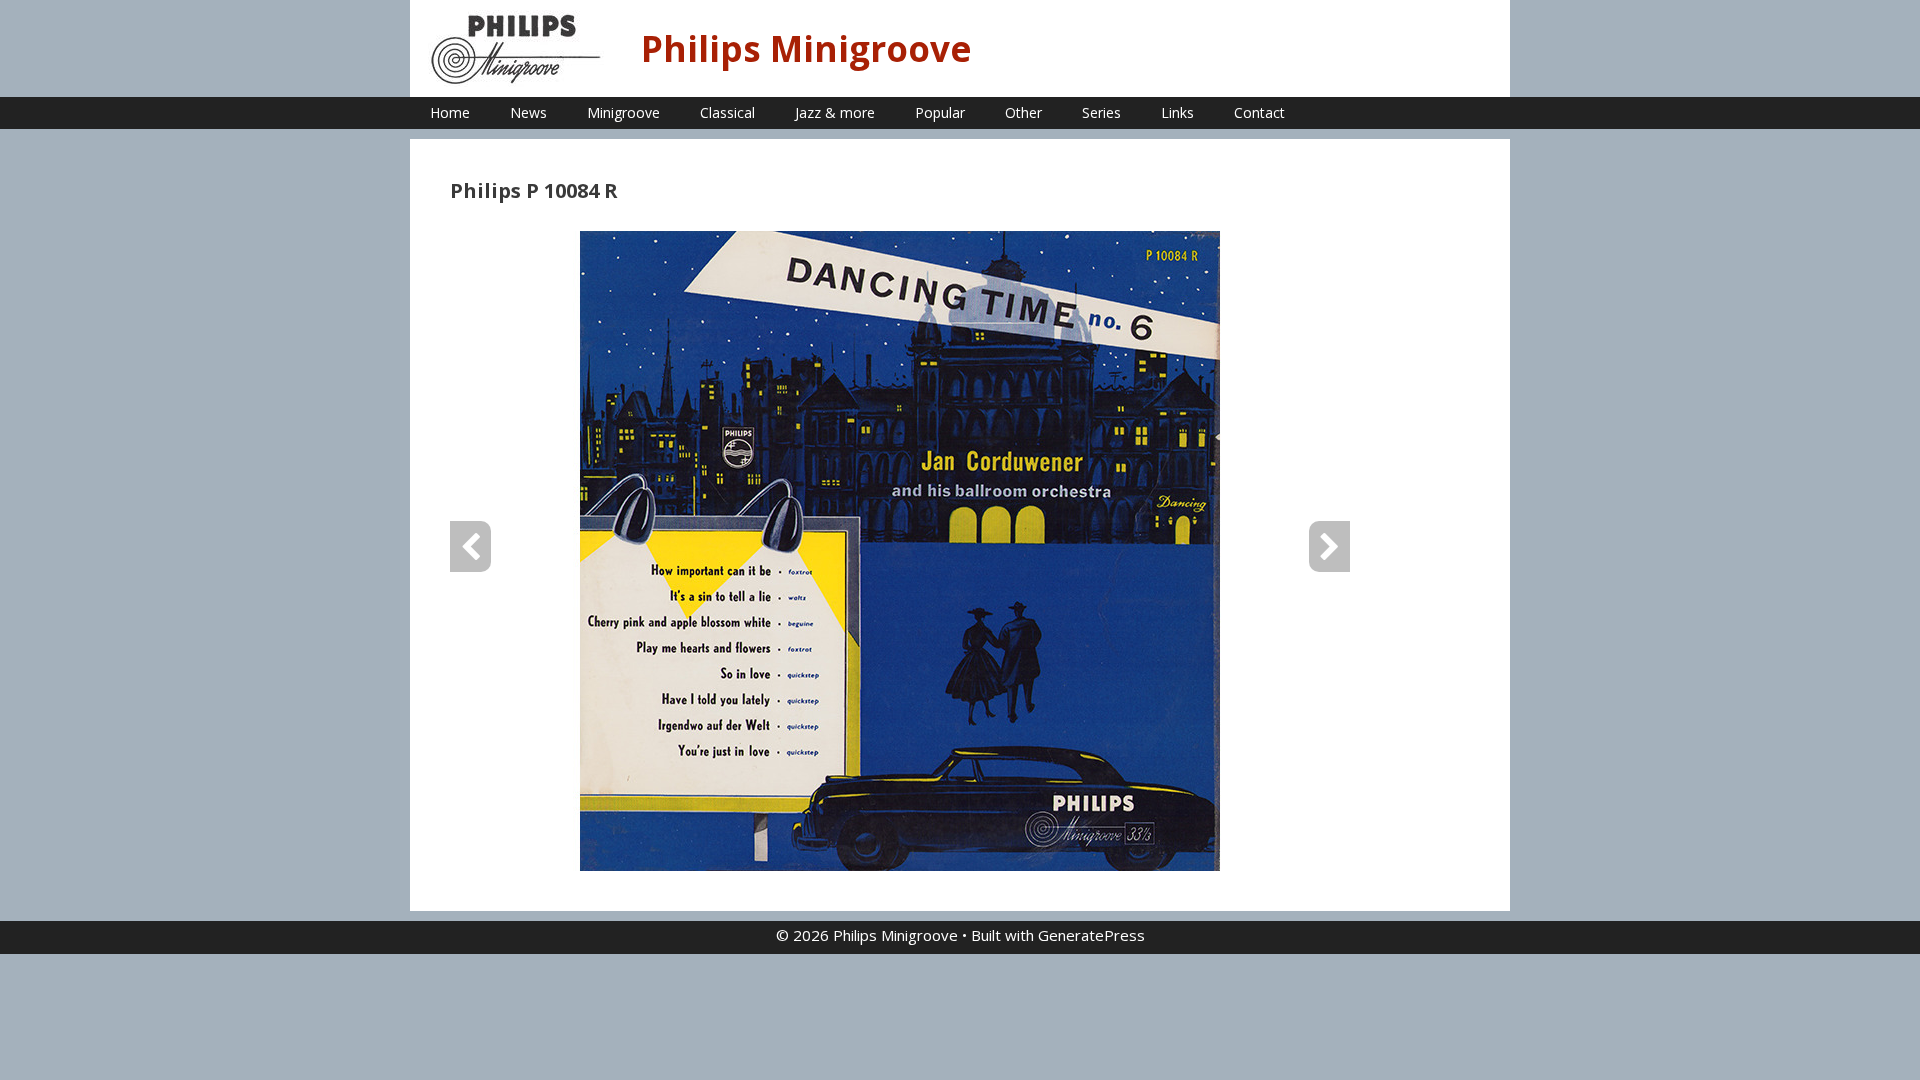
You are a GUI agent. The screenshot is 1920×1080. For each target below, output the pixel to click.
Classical (727, 112)
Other (1023, 112)
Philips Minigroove (806, 48)
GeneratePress (1091, 935)
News (528, 112)
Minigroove (623, 112)
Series (1101, 112)
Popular (940, 112)
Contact (1259, 112)
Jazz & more (835, 112)
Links (1177, 112)
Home (450, 112)
